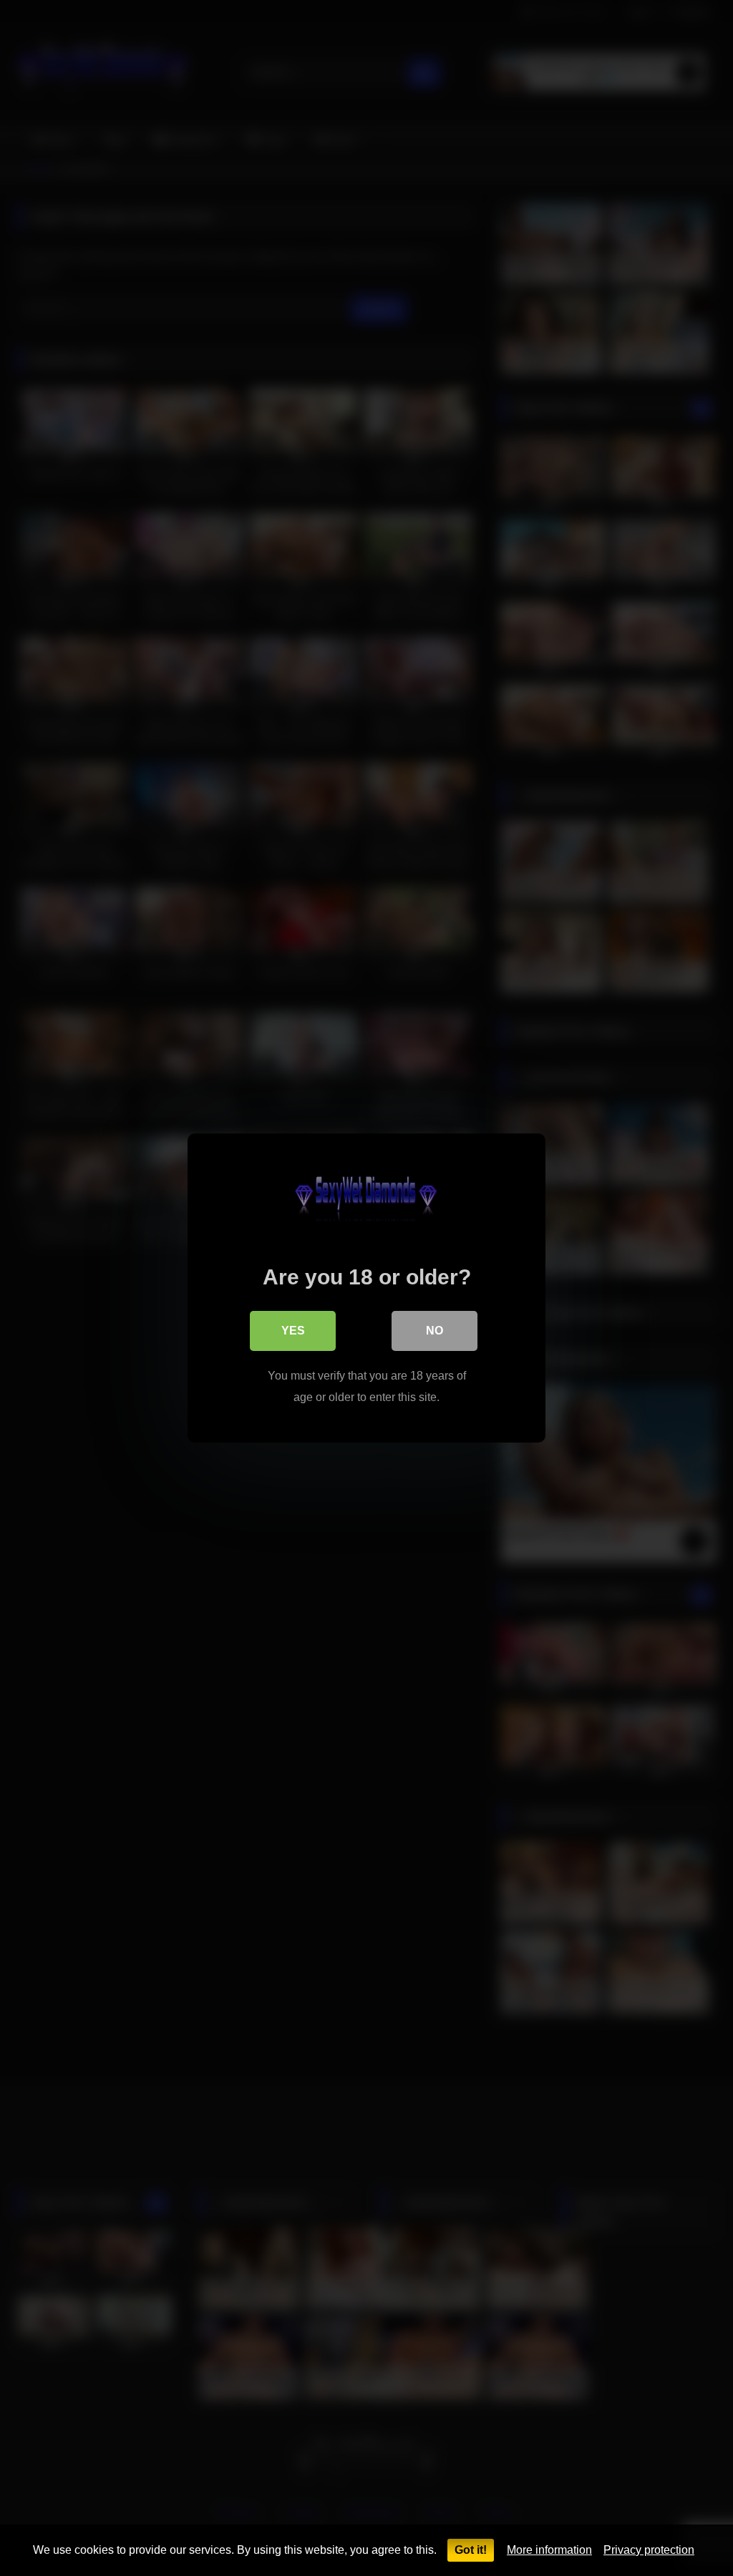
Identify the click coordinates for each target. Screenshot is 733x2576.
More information (549, 2550)
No (435, 1331)
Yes (293, 1331)
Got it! (471, 2550)
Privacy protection (649, 2550)
